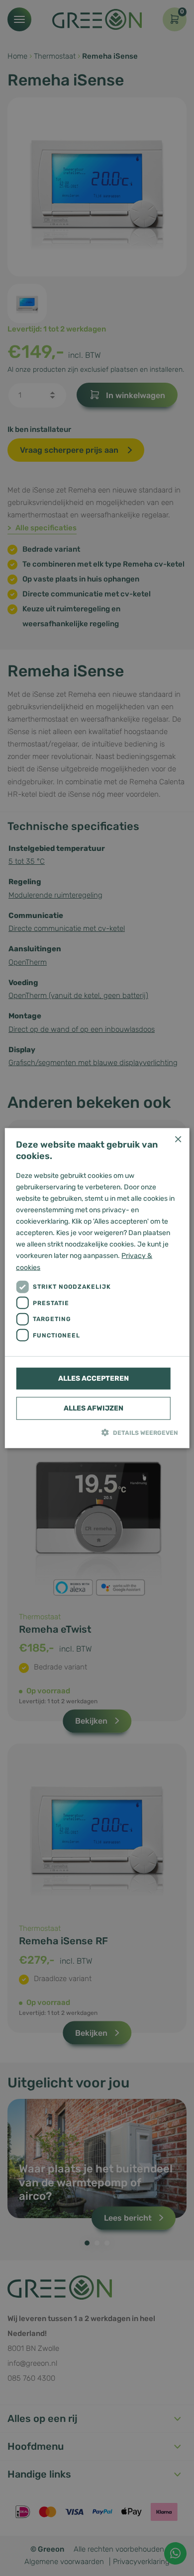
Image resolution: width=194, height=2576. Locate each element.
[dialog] (97, 1288)
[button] (97, 1432)
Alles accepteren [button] (94, 1378)
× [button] (178, 1139)
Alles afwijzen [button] (94, 1408)
